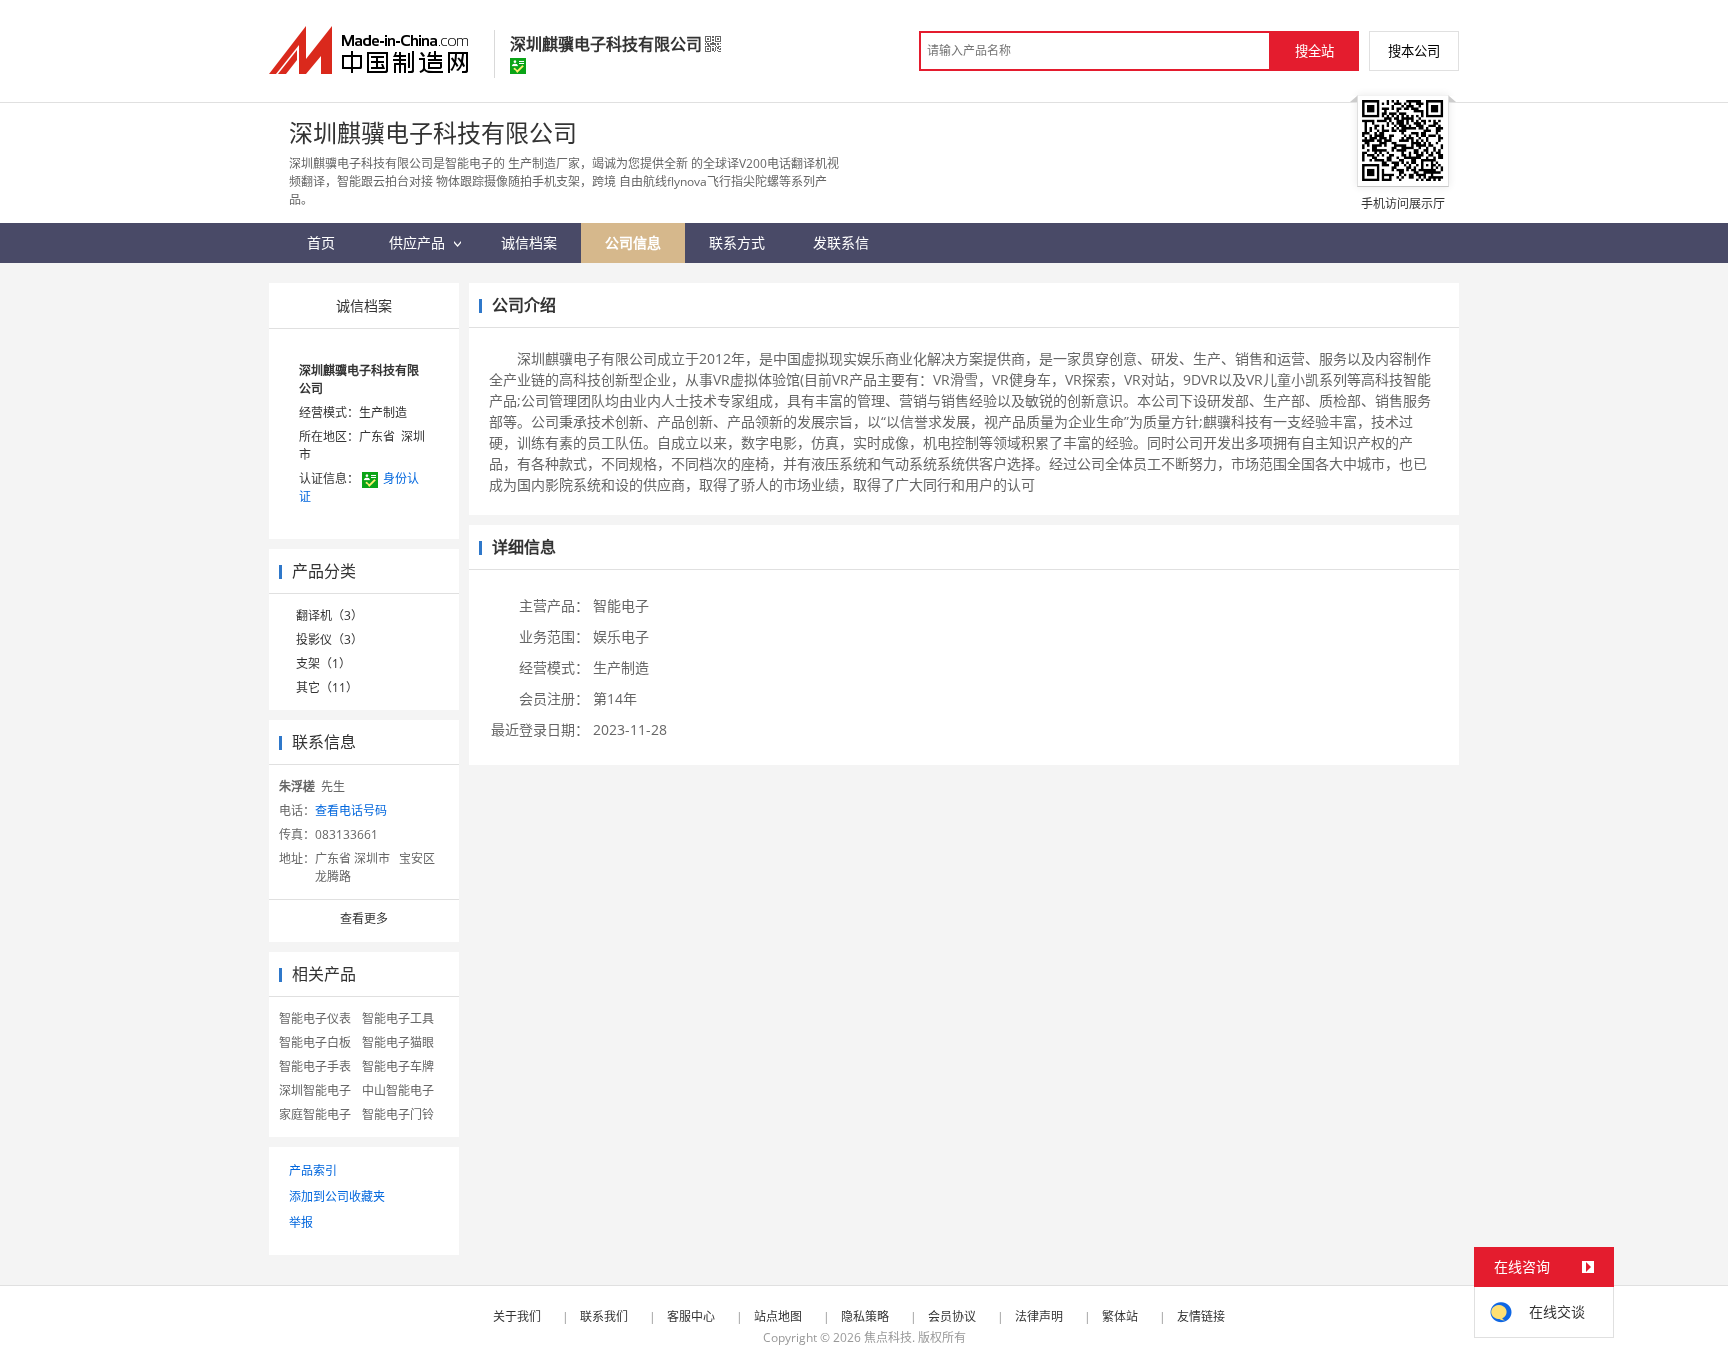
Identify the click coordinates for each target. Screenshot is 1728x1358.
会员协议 (952, 1316)
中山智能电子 (398, 1090)
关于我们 (517, 1316)
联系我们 (604, 1316)
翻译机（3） (329, 615)
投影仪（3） (329, 639)
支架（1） (323, 663)
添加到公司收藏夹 (337, 1196)
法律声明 (1039, 1316)
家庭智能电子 (315, 1114)
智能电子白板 (315, 1042)
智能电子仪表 (315, 1018)
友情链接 (1201, 1316)
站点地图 (778, 1316)
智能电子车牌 (398, 1066)
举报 (301, 1222)
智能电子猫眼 (398, 1042)
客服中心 (691, 1316)
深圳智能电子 (315, 1090)
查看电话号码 (351, 810)
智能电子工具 (398, 1018)
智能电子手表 (315, 1066)
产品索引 (313, 1170)
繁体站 (1120, 1316)
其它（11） (327, 687)
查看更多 (364, 918)
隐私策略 (865, 1316)
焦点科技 (888, 1337)
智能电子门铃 (398, 1114)
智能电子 (621, 605)
